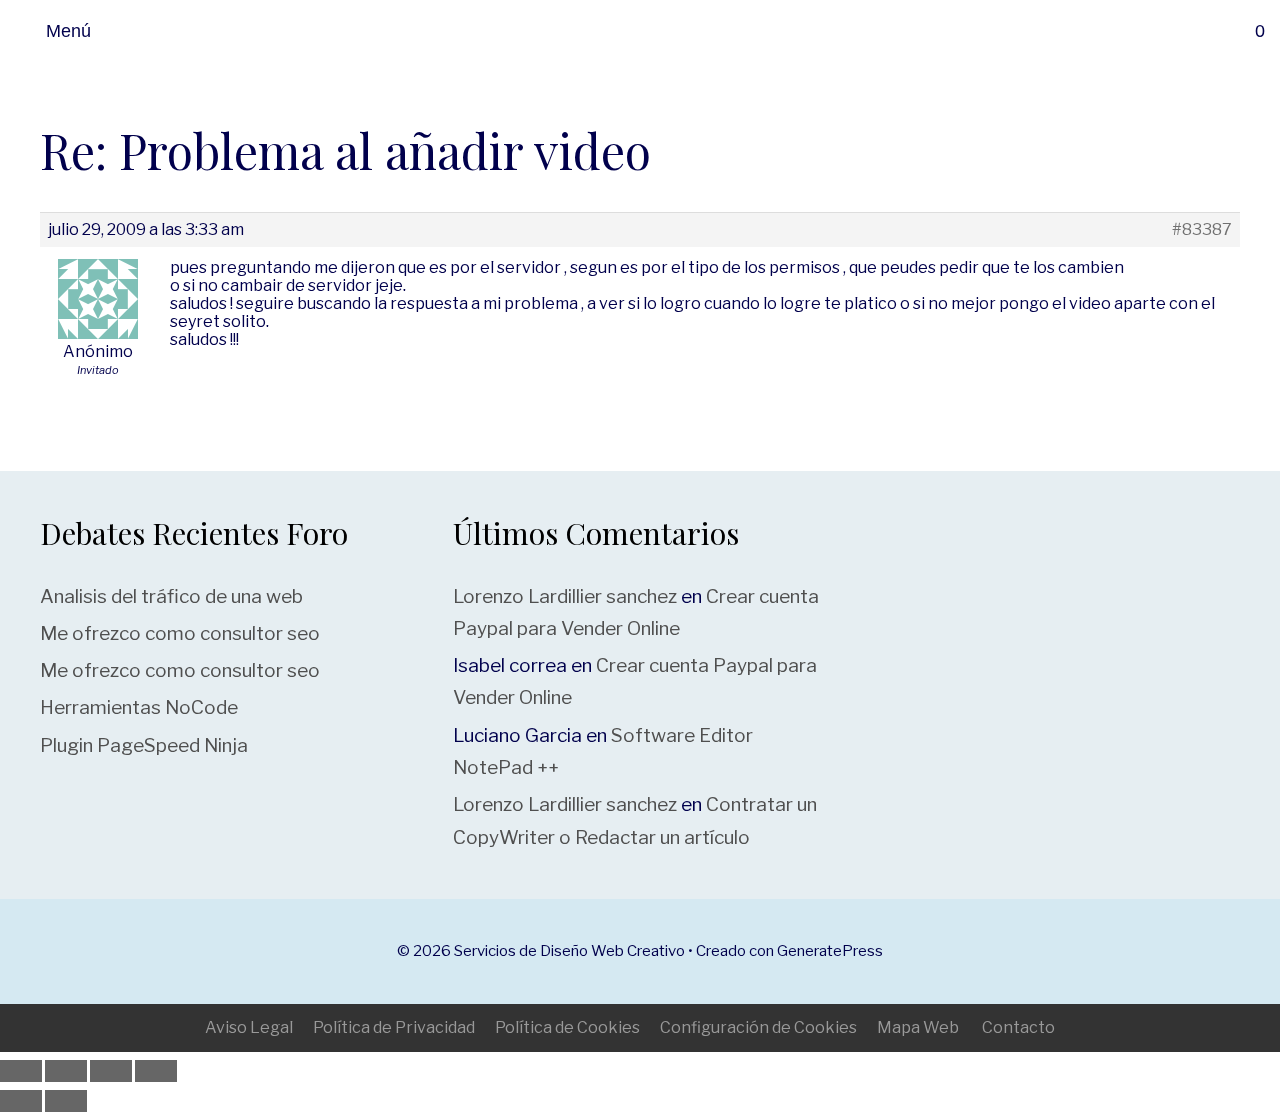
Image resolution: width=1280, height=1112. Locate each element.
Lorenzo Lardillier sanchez (565, 596)
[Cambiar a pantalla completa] (66, 1071)
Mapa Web (918, 1027)
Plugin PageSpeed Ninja (144, 745)
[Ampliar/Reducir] (21, 1071)
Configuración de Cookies (758, 1027)
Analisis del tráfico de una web (171, 596)
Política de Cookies (567, 1027)
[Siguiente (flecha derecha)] (66, 1101)
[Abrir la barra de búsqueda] (1213, 31)
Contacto (1018, 1027)
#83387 (1202, 230)
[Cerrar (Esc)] (156, 1071)
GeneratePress (830, 951)
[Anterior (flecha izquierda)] (21, 1101)
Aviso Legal (249, 1027)
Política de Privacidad (394, 1027)
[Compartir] (111, 1071)
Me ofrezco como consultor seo (180, 633)
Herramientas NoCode (139, 707)
